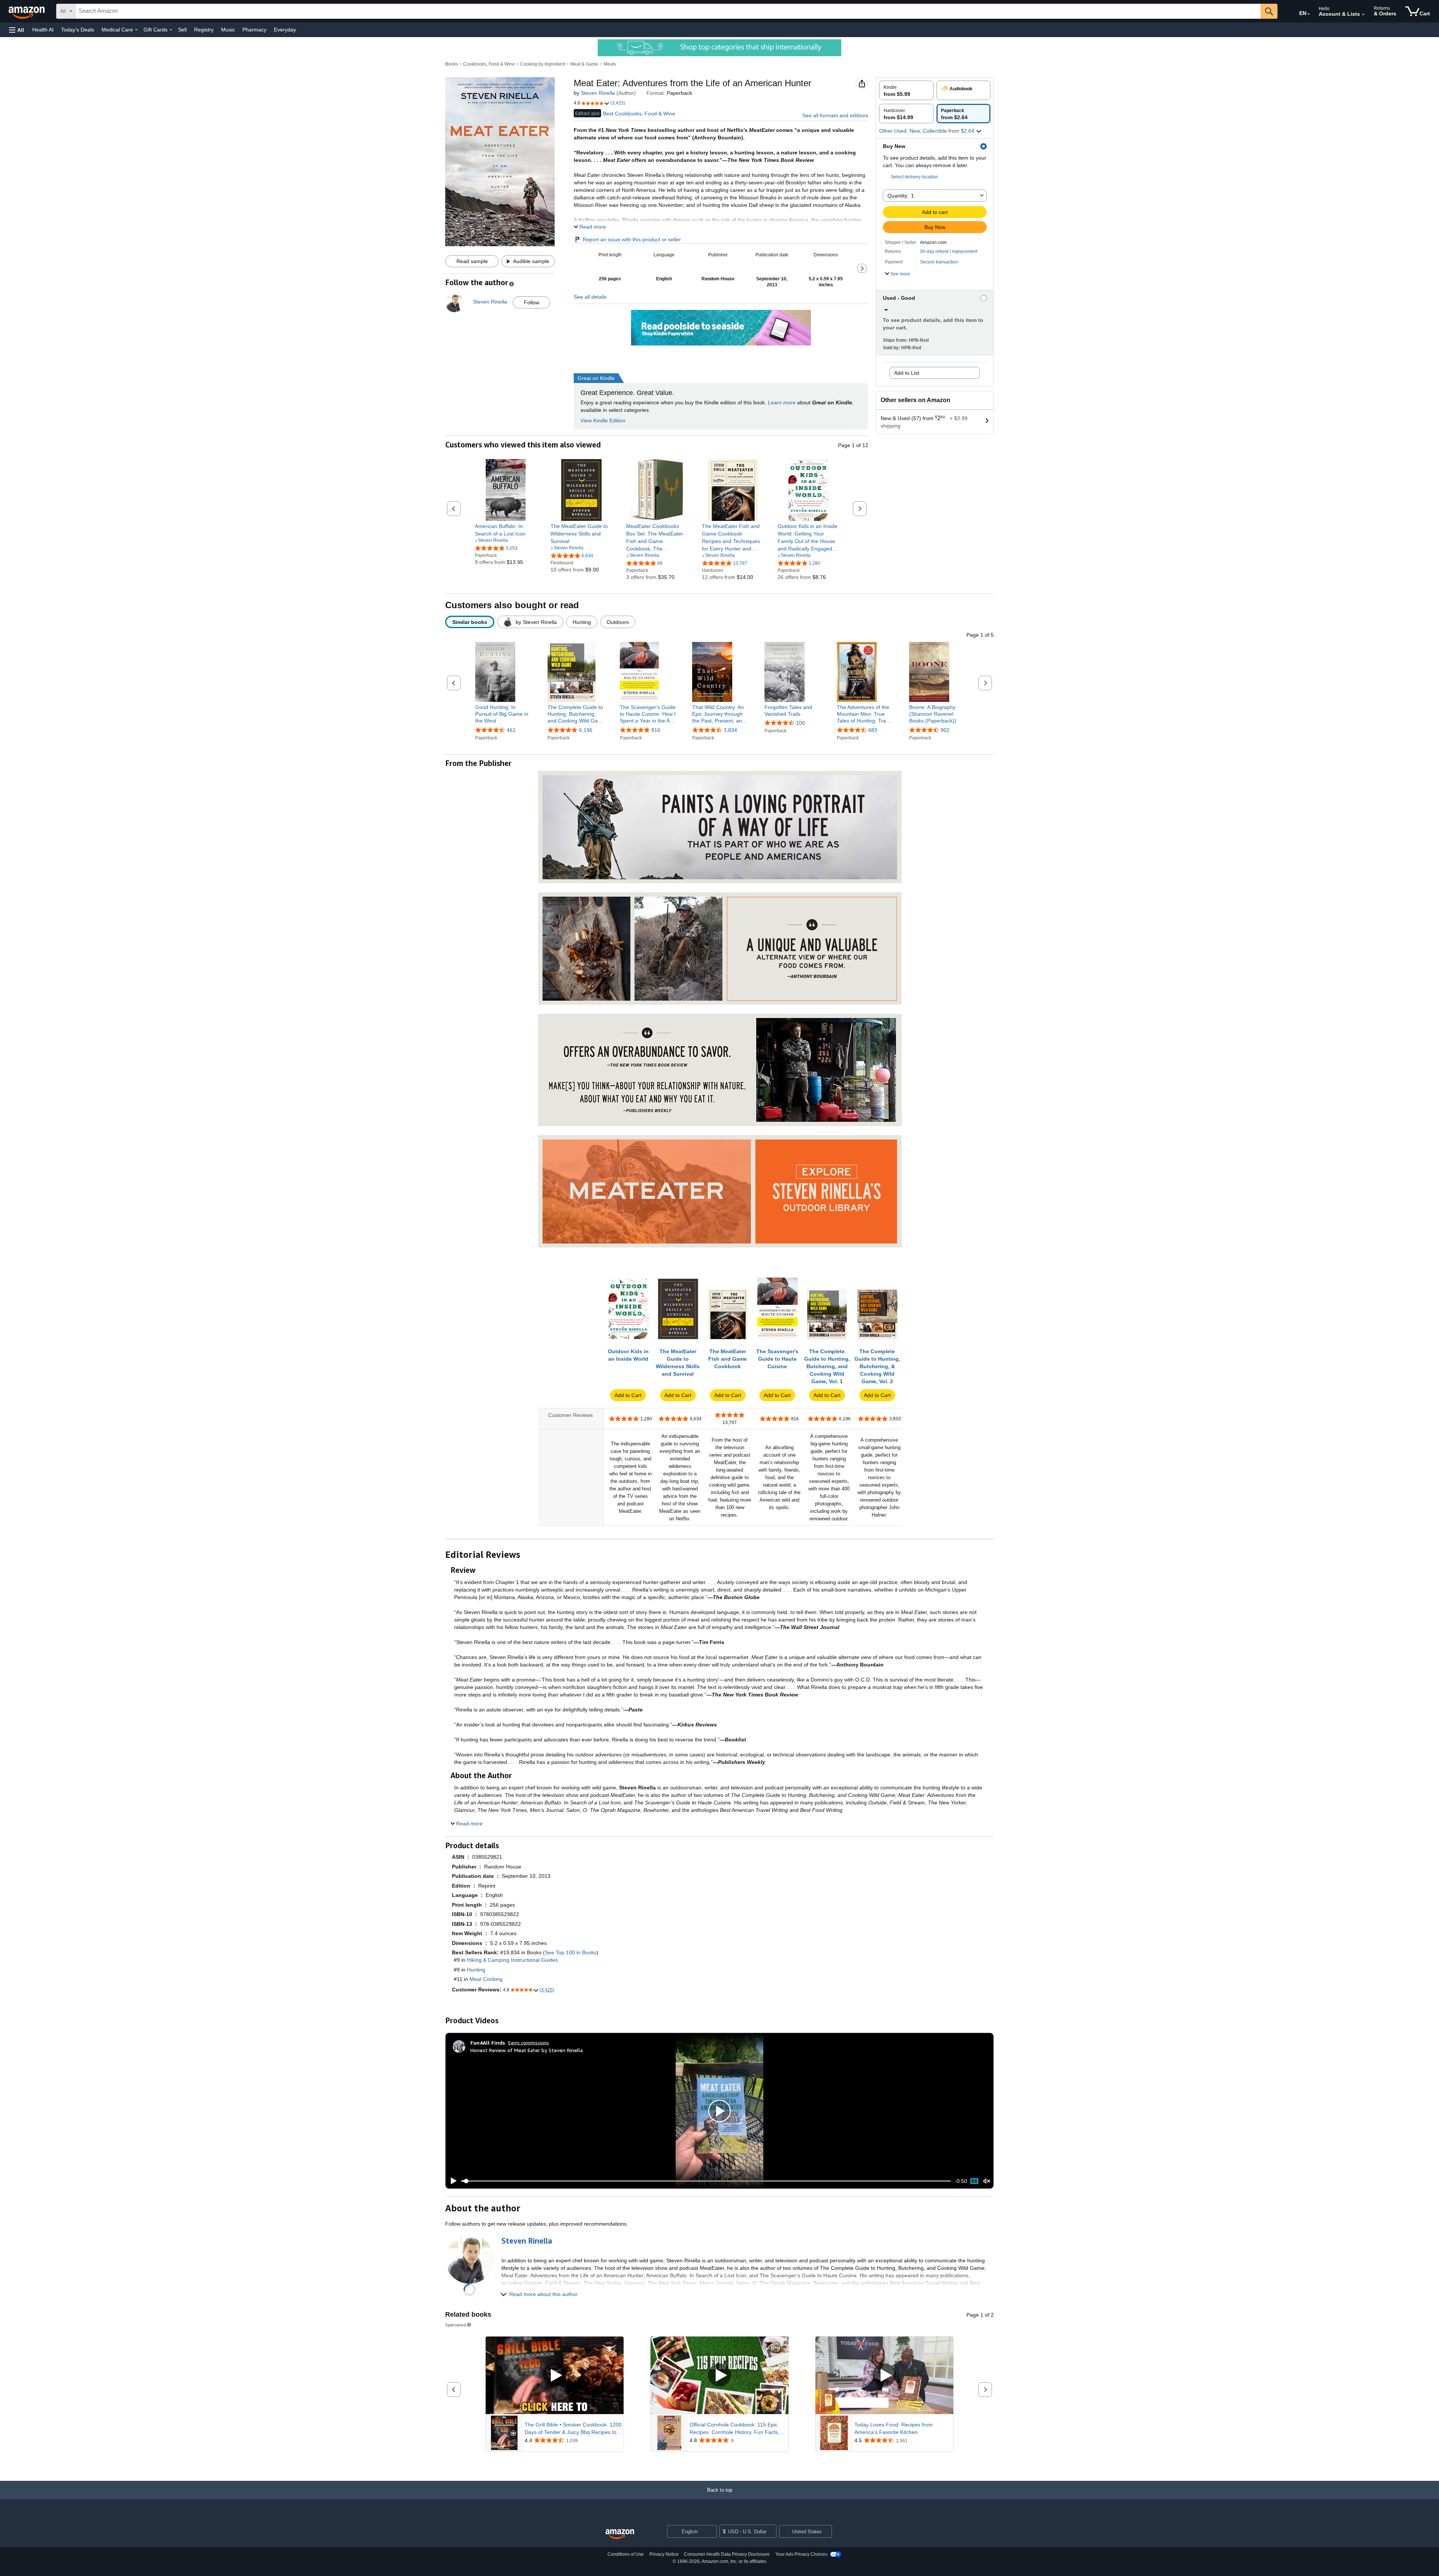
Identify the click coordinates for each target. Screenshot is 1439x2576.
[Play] (452, 2181)
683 (873, 730)
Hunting (476, 1970)
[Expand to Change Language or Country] (1309, 14)
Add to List (907, 373)
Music (228, 30)
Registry (204, 30)
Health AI (43, 30)
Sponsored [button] (455, 2325)
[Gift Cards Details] (171, 30)
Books (452, 64)
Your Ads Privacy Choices (801, 2554)
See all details (590, 297)
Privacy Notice (664, 2554)
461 (511, 730)
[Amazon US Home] (620, 2534)
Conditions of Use (626, 2554)
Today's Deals (78, 30)
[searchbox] (668, 11)
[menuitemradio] (974, 2181)
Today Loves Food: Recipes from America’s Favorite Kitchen (894, 2428)
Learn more (782, 402)
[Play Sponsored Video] (555, 2375)
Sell (182, 30)
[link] (506, 530)
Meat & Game (584, 64)
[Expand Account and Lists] (1363, 15)
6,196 (586, 730)
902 (945, 730)
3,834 (730, 730)
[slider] (706, 2181)
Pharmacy (254, 30)
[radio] (906, 90)
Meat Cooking (486, 1979)
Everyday (285, 30)
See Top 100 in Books (571, 1952)
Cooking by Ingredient (543, 64)
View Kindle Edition (603, 420)
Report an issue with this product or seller (632, 239)
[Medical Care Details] (136, 30)
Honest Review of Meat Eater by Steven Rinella (527, 2050)
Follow (532, 302)
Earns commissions (529, 2043)
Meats (610, 64)
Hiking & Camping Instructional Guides (512, 1960)
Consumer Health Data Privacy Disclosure (727, 2554)
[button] (16, 30)
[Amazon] (27, 11)
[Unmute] (987, 2181)
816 (656, 730)
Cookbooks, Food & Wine (489, 64)
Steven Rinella (598, 93)
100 (800, 723)
